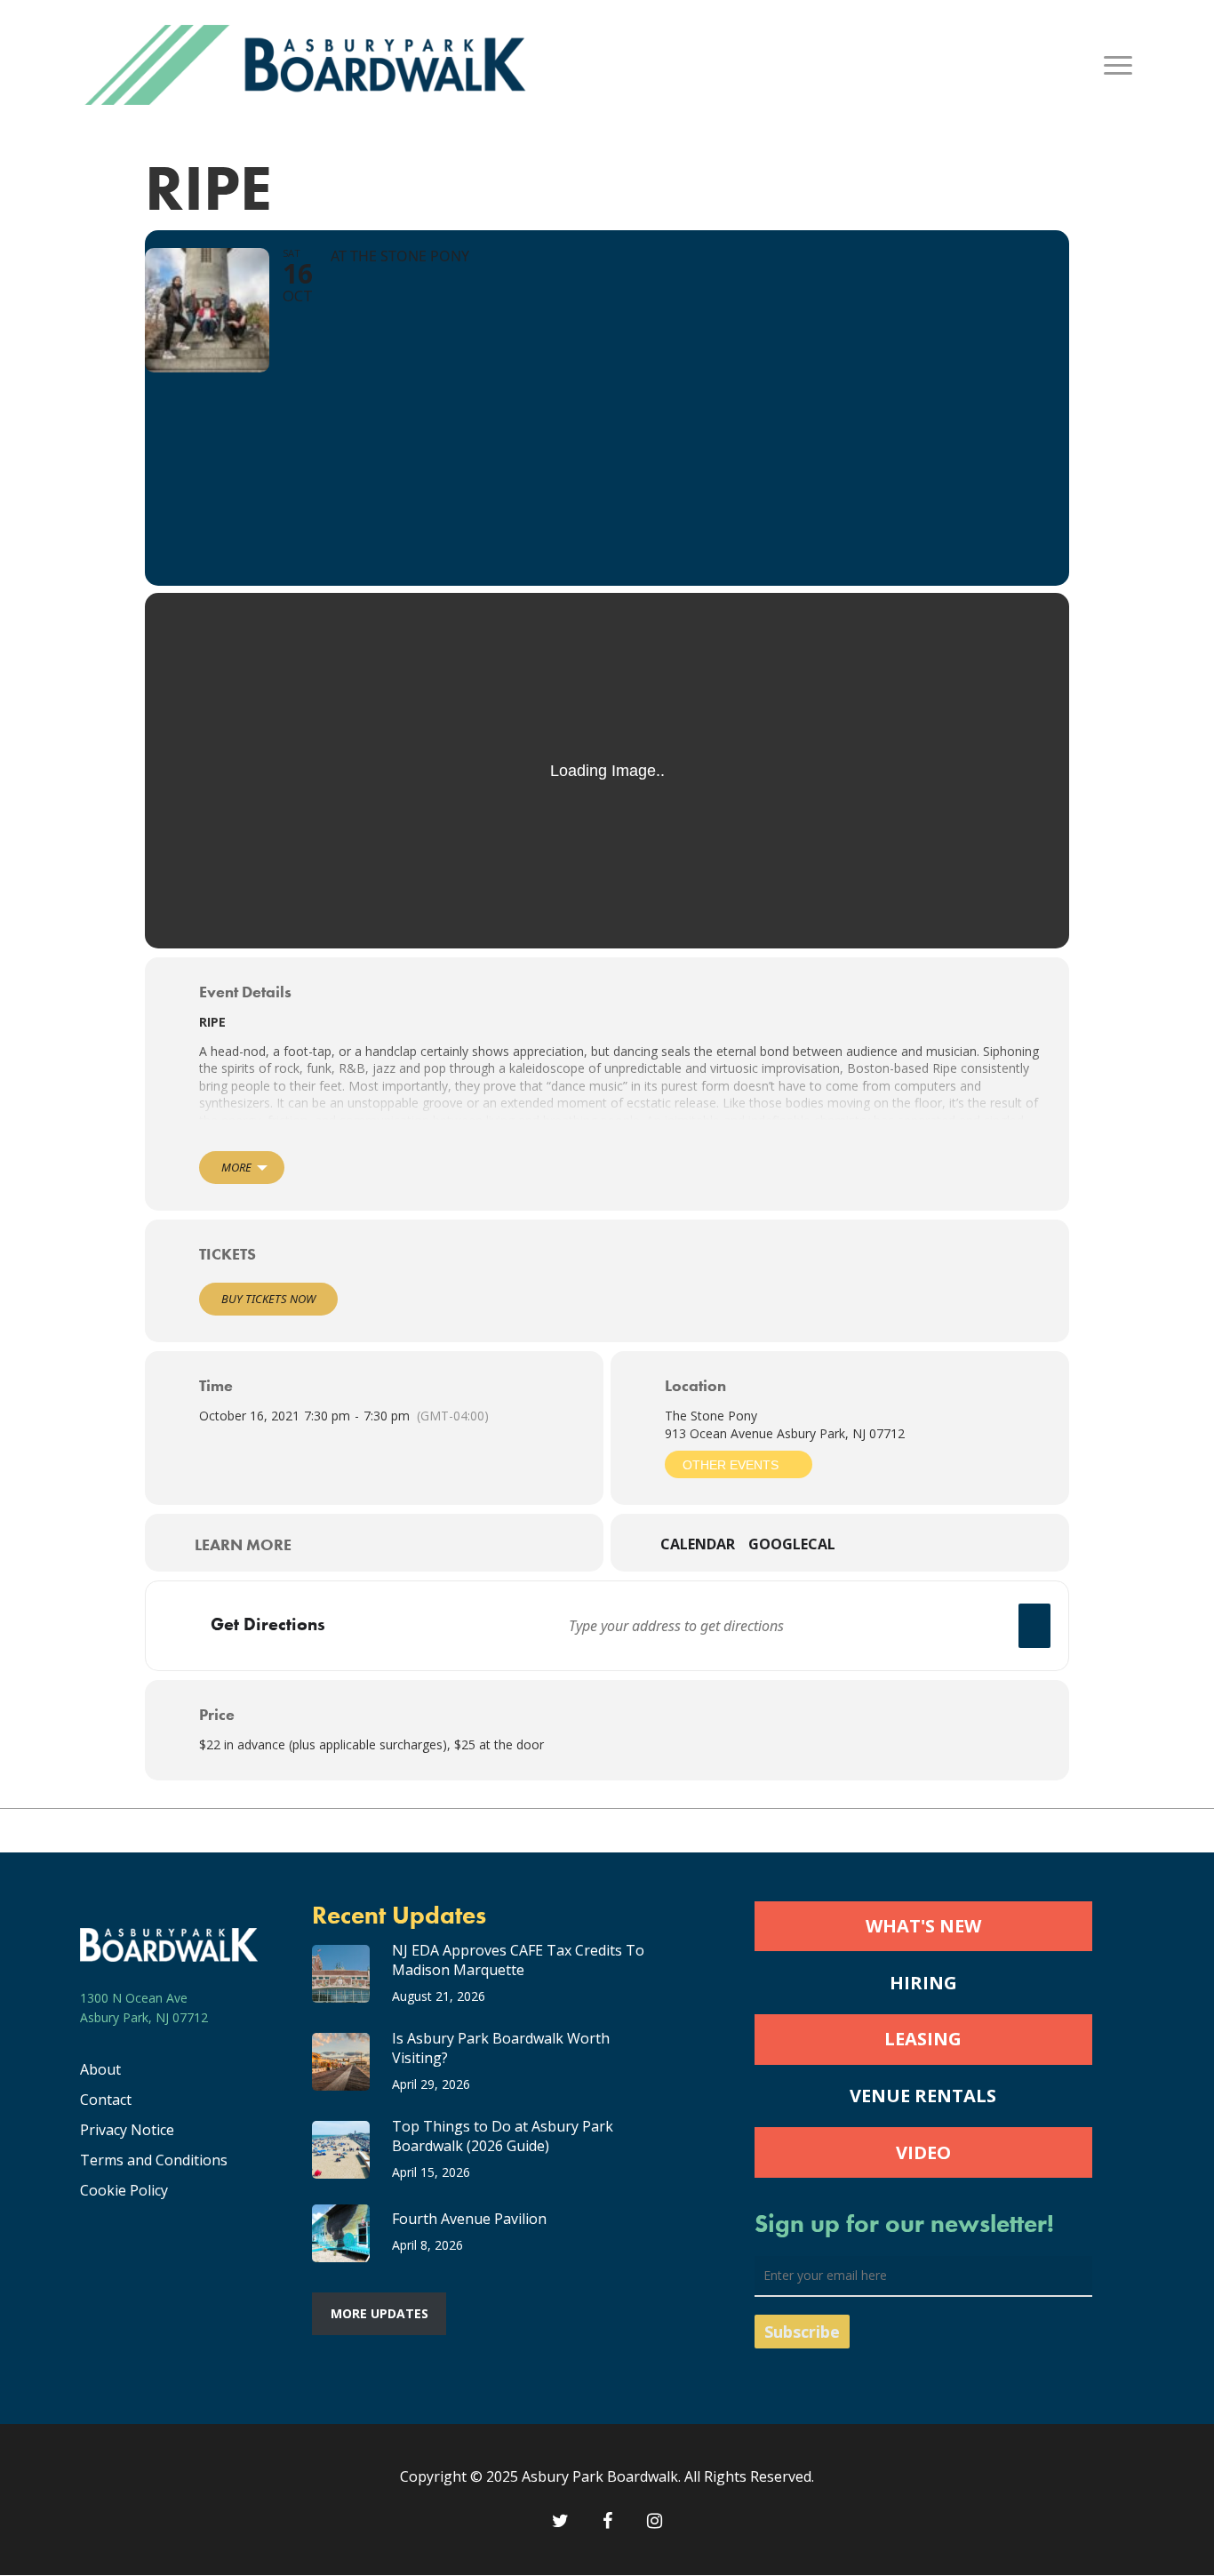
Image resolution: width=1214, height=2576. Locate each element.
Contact (106, 2100)
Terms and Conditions (154, 2160)
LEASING (923, 2039)
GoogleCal (792, 1545)
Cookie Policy (124, 2190)
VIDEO (923, 2152)
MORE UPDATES (379, 2313)
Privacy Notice (127, 2130)
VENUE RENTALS (923, 2096)
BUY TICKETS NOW (268, 1299)
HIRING (923, 1983)
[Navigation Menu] (1119, 65)
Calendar (698, 1545)
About (100, 2069)
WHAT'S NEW (923, 1926)
